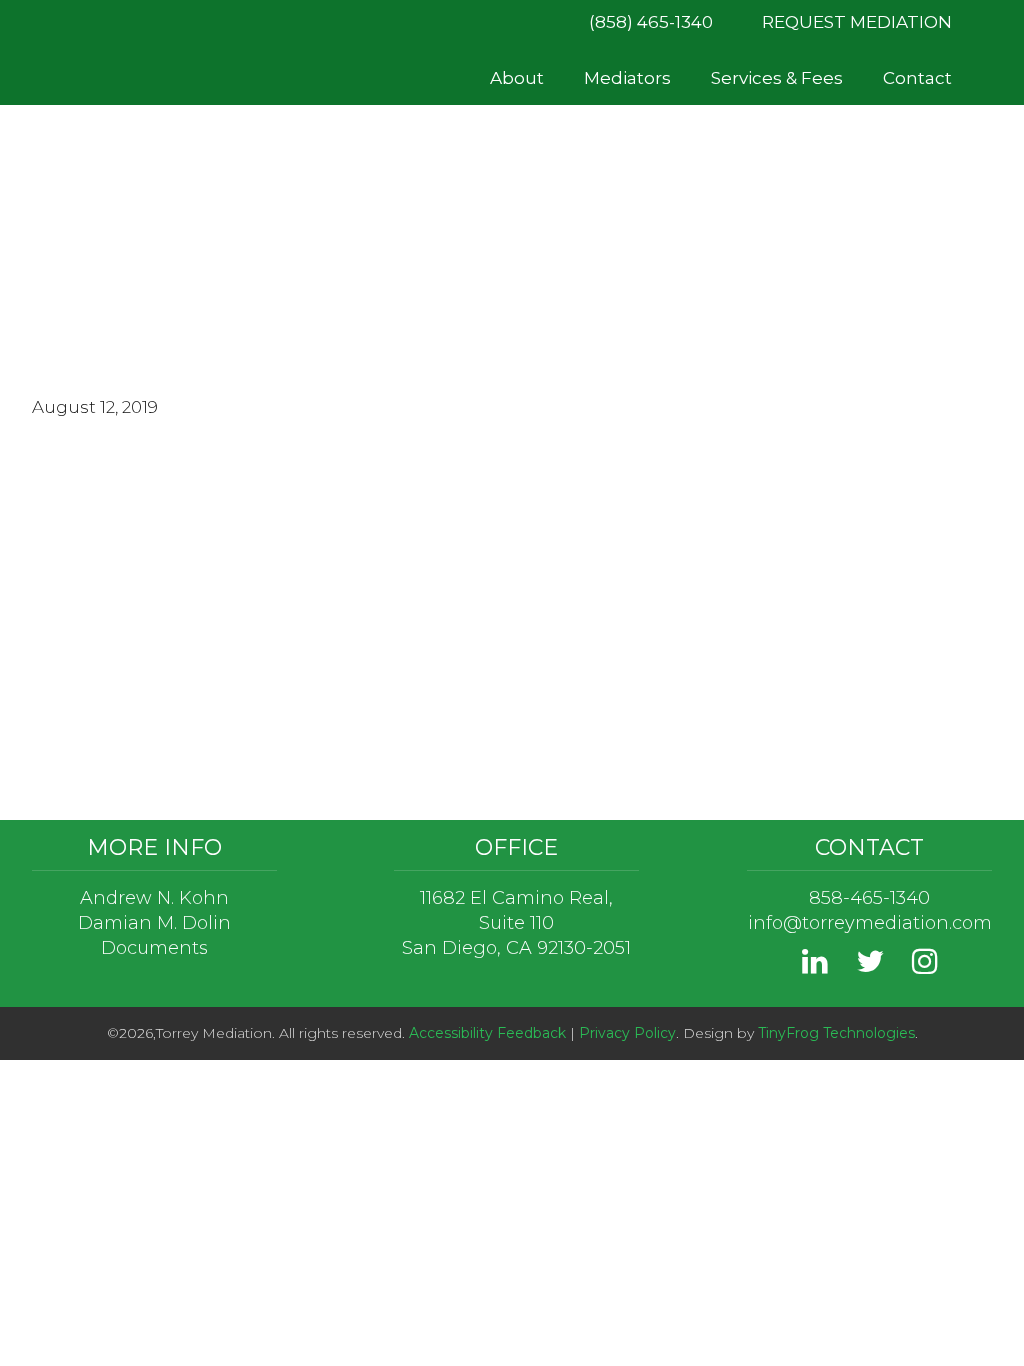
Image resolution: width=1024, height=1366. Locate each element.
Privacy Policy (627, 1033)
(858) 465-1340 (651, 22)
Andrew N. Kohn (154, 898)
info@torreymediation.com (870, 923)
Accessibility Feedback (487, 1033)
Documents (154, 948)
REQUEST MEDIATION (857, 22)
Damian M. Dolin (154, 923)
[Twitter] (870, 966)
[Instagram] (925, 966)
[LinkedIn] (815, 966)
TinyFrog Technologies (836, 1033)
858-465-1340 (869, 898)
